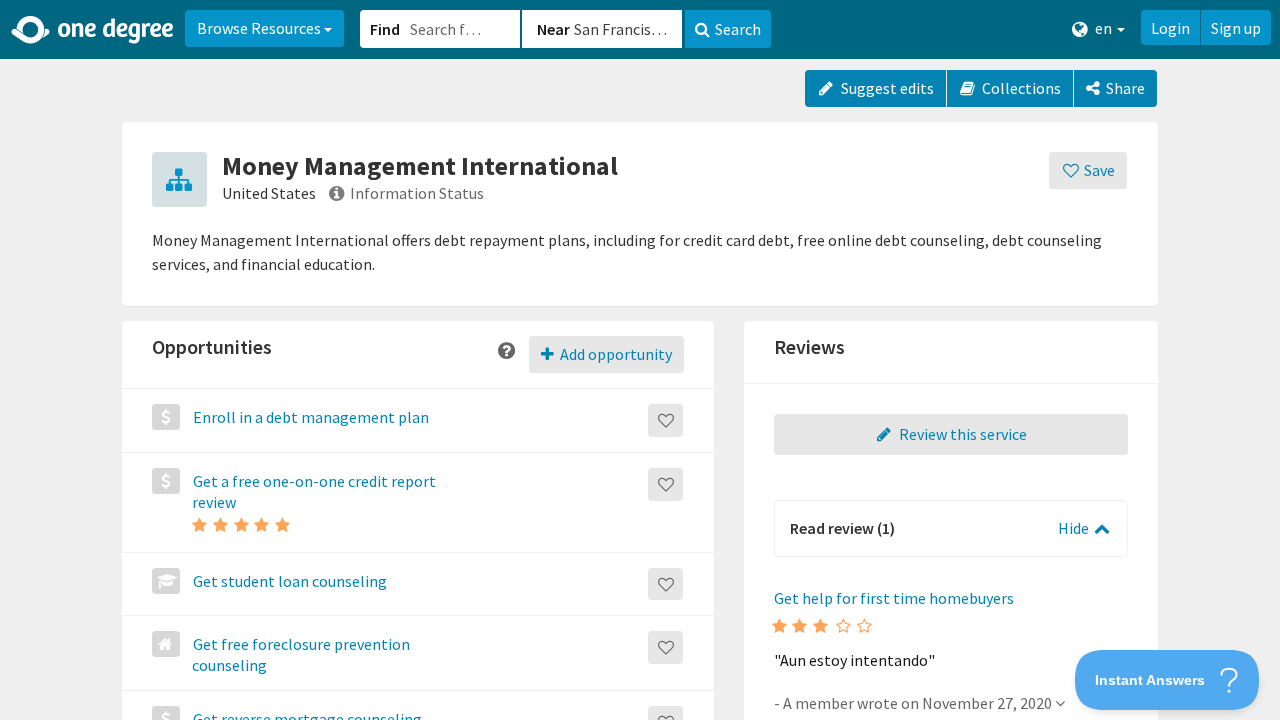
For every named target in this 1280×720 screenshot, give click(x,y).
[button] (640, 360)
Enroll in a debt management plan (311, 417)
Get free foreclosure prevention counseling (301, 654)
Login (1170, 28)
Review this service (961, 434)
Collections (1020, 88)
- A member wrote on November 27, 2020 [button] (914, 703)
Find (385, 29)
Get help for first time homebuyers (894, 598)
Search (738, 29)
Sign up (1236, 28)
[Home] (93, 30)
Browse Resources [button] (260, 28)
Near (553, 29)
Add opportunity (614, 354)
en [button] (1103, 28)
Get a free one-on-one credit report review (314, 491)
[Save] (665, 420)
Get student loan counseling (290, 581)
